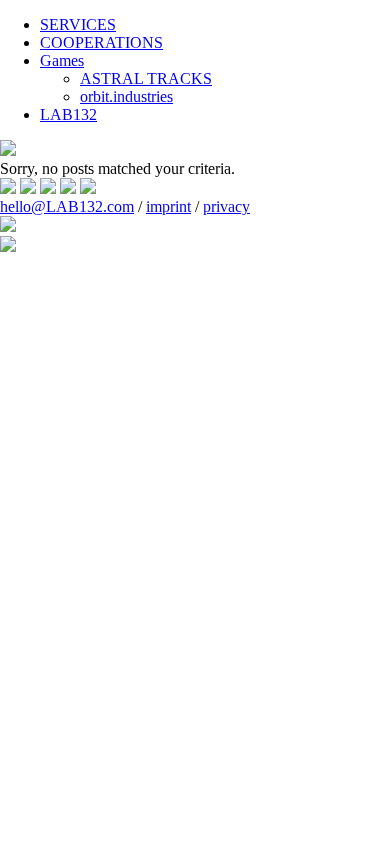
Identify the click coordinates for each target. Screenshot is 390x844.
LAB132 (68, 114)
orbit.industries (126, 96)
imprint (168, 206)
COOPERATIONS (101, 42)
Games (62, 60)
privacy (226, 206)
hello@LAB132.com (67, 206)
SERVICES (78, 24)
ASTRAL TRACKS (146, 78)
